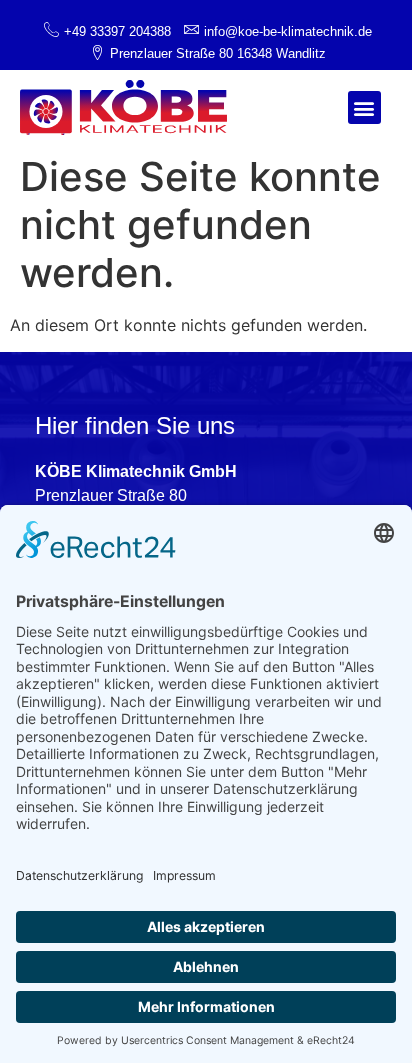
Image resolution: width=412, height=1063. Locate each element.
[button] (364, 107)
